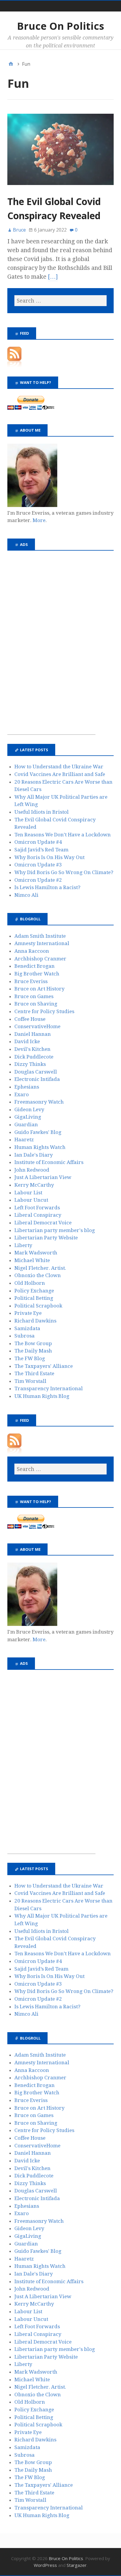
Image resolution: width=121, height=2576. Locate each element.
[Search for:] (60, 301)
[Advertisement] (51, 646)
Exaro (22, 1094)
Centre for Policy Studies (44, 1011)
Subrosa (25, 1336)
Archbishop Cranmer (40, 959)
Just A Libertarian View (43, 1177)
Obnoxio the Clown (38, 1275)
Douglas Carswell (36, 1072)
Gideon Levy (29, 1109)
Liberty (23, 1245)
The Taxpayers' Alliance (44, 1366)
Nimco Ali (26, 895)
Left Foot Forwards (37, 1208)
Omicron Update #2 (38, 880)
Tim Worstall (30, 1381)
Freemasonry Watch (39, 1102)
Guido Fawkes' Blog (38, 1132)
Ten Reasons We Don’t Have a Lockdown (63, 835)
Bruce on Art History (40, 989)
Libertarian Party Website (46, 1238)
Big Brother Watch (37, 974)
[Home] (11, 64)
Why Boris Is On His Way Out (49, 857)
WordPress (45, 2565)
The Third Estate (34, 1373)
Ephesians (27, 1087)
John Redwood (32, 1170)
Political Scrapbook (38, 1306)
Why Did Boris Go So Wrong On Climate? (64, 872)
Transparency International (49, 1388)
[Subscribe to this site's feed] (14, 366)
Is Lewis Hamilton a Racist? (47, 887)
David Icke (27, 1041)
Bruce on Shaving (36, 1004)
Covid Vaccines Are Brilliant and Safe (60, 774)
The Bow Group (33, 1343)
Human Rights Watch (40, 1147)
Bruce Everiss (31, 981)
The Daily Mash (33, 1351)
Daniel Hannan (33, 1034)
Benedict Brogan (35, 966)
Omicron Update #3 (38, 865)
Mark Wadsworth (36, 1253)
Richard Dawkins (35, 1321)
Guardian (26, 1124)
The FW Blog (30, 1358)
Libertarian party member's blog (55, 1230)
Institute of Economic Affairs (49, 1162)
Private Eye (28, 1313)
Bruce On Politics (60, 26)
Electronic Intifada (37, 1079)
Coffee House (30, 1019)
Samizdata (27, 1328)
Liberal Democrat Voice (43, 1223)
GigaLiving (28, 1117)
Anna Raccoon (32, 951)
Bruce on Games (34, 996)
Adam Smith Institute (40, 936)
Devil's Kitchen (32, 1049)
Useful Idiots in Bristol (42, 812)
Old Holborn (30, 1283)
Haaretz (24, 1140)
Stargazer (77, 2565)
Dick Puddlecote (34, 1057)
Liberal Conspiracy (38, 1215)
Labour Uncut (31, 1200)
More (39, 520)
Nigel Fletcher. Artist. (40, 1268)
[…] (53, 277)
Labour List (28, 1193)
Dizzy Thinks (30, 1064)
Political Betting (34, 1298)
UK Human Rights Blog (42, 1396)
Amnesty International (42, 943)
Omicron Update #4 (38, 842)
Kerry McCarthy (34, 1185)
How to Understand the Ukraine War (59, 767)
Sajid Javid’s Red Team (41, 850)
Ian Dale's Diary (34, 1155)
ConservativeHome (37, 1026)
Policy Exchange (34, 1291)
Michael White (32, 1260)
